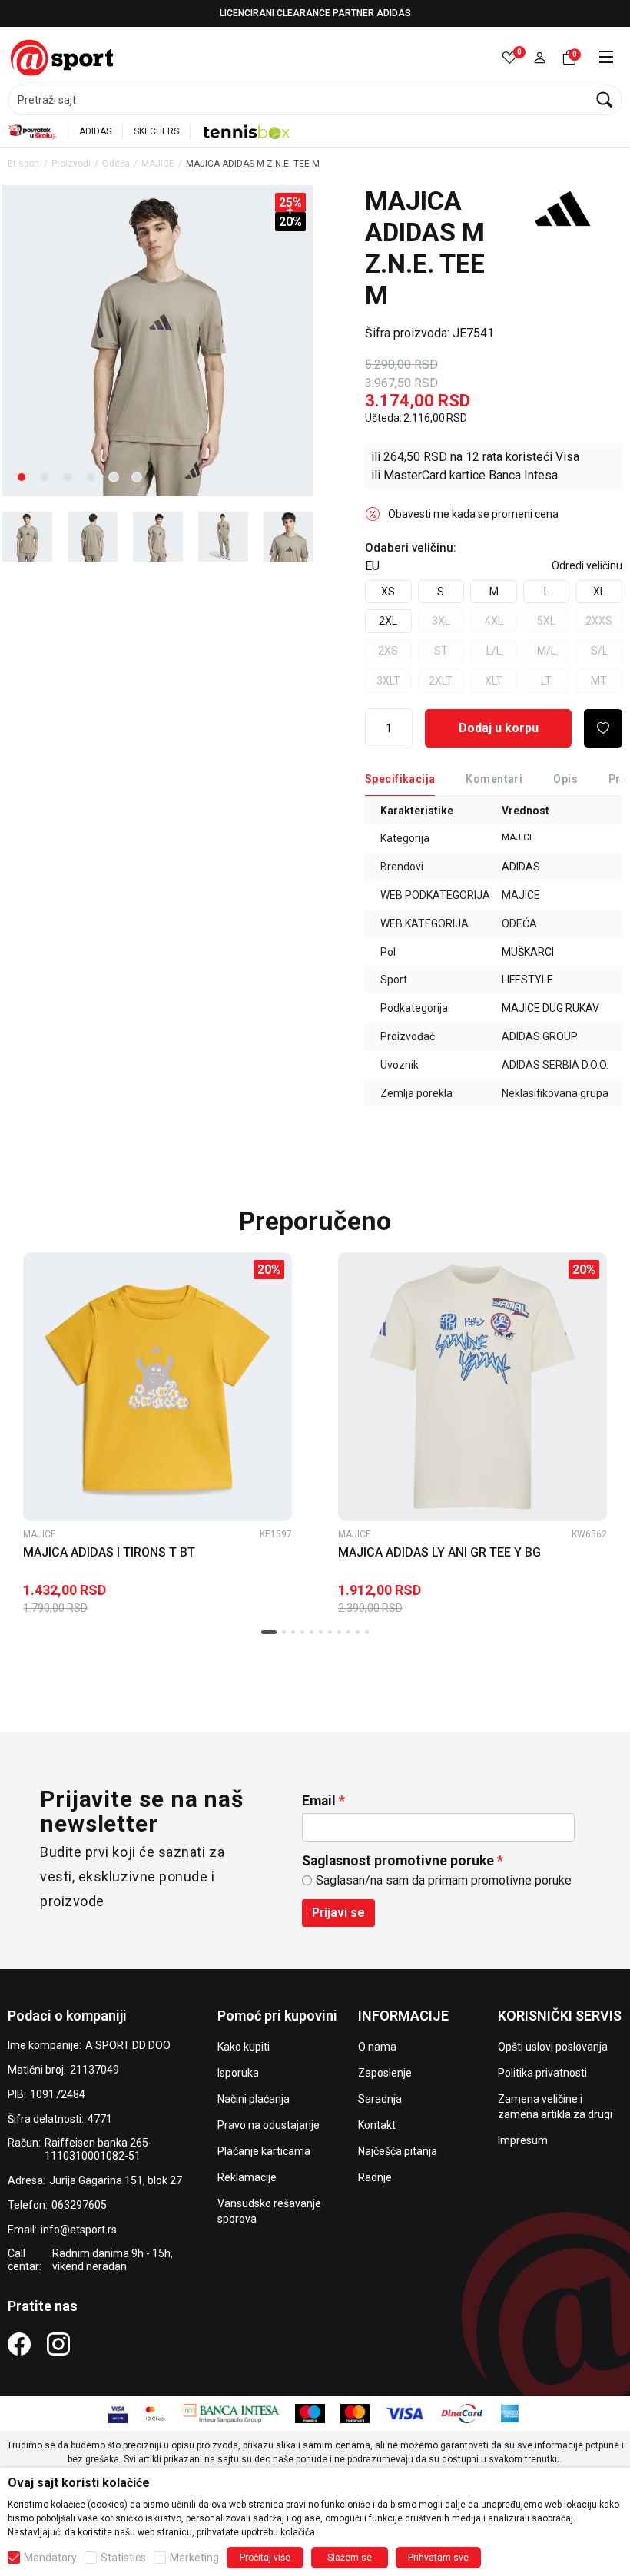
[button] (540, 58)
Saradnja (380, 2099)
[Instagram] (58, 2344)
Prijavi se (338, 1913)
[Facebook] (19, 2344)
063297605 (79, 2205)
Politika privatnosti (542, 2073)
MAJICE (158, 164)
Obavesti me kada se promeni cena (473, 514)
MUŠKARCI (528, 952)
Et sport (24, 164)
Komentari (494, 779)
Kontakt (377, 2125)
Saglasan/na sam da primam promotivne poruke (444, 1880)
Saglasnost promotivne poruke (398, 1861)
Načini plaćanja (254, 2099)
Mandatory (50, 2558)
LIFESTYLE (527, 980)
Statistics (123, 2558)
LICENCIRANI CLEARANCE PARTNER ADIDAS (315, 13)
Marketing (194, 2558)
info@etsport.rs (79, 2230)
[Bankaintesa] (232, 2412)
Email (319, 1801)
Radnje (375, 2177)
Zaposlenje (385, 2073)
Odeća (116, 164)
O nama (377, 2047)
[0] (510, 58)
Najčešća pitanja (398, 2151)
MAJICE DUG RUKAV (550, 1008)
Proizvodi (71, 164)
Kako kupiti (244, 2047)
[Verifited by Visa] (118, 2412)
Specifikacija (400, 779)
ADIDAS (95, 131)
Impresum (523, 2140)
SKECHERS (156, 131)
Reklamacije (247, 2177)
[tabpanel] (158, 341)
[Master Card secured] (156, 2412)
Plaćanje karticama (264, 2151)
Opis (565, 779)
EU (372, 566)
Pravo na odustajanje (269, 2125)
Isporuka (238, 2073)
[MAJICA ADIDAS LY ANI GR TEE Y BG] (472, 1387)
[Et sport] (63, 56)
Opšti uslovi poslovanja (553, 2047)
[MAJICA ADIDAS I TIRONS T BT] (157, 1387)
